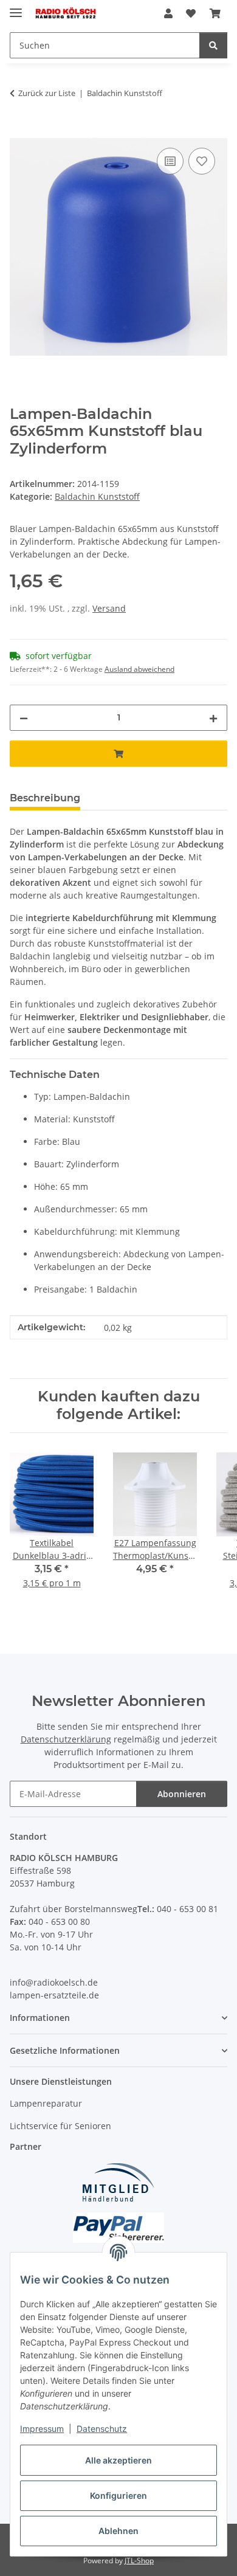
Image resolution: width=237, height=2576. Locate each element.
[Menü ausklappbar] (16, 8)
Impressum (42, 2429)
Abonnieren (182, 1794)
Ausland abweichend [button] (139, 669)
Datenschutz (102, 2429)
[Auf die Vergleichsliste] (170, 161)
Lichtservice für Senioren (60, 2126)
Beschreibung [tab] (45, 798)
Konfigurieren (118, 2495)
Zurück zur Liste (47, 93)
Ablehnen (118, 2531)
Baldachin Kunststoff (97, 496)
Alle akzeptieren (118, 2460)
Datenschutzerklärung (66, 1739)
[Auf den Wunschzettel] (202, 161)
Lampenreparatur (46, 2103)
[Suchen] (213, 45)
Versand (109, 608)
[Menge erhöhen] (213, 718)
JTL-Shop (139, 2560)
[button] (168, 13)
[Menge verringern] (24, 718)
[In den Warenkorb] (19, 131)
